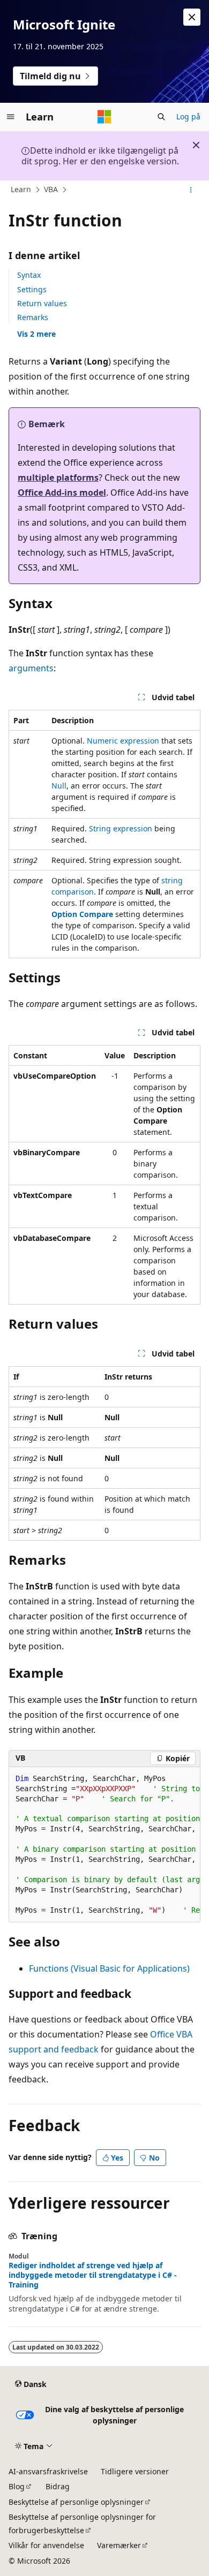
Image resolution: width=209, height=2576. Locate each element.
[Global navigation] (11, 117)
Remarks (33, 317)
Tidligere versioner (135, 2471)
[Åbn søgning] (161, 117)
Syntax (29, 275)
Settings (32, 289)
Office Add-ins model (62, 493)
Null (59, 786)
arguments (31, 668)
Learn (21, 189)
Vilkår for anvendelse (46, 2545)
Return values (42, 303)
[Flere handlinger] (191, 190)
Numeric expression (123, 741)
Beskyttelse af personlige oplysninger (76, 2502)
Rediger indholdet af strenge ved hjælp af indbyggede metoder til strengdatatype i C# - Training (93, 2275)
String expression (121, 828)
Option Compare (82, 914)
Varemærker (119, 2545)
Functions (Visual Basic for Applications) (109, 1968)
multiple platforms (58, 478)
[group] (104, 1845)
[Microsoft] (104, 117)
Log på (188, 116)
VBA (51, 189)
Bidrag (58, 2486)
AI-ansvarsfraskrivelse (48, 2471)
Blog (17, 2486)
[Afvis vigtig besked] (192, 17)
